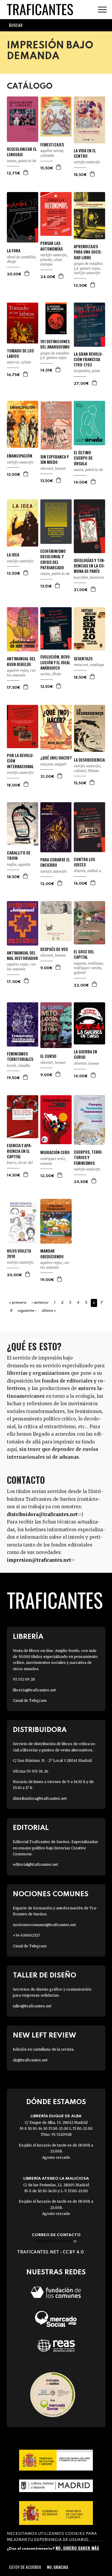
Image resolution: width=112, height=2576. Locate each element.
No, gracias (57, 2567)
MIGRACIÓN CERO (55, 1152)
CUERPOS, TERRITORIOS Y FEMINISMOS (88, 1157)
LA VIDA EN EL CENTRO (85, 153)
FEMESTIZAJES (52, 145)
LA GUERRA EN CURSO (85, 1054)
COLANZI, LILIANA (86, 771)
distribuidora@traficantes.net (44, 1514)
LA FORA (14, 251)
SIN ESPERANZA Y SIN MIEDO (55, 459)
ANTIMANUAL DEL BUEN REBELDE (21, 661)
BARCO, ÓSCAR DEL (20, 1163)
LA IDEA (13, 555)
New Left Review (45, 2036)
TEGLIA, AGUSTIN (19, 864)
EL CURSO (48, 1056)
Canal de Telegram (30, 1700)
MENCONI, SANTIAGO (89, 665)
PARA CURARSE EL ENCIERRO (55, 862)
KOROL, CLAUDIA (19, 1065)
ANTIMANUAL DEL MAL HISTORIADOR (22, 955)
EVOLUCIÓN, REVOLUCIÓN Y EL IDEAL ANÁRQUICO (56, 662)
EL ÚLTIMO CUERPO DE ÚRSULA (83, 458)
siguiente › (27, 1311)
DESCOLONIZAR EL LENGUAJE (22, 152)
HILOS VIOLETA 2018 (19, 1254)
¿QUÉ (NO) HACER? (56, 758)
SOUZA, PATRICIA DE (22, 161)
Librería (28, 1637)
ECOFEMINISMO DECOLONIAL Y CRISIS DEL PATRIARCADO (53, 559)
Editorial (31, 1828)
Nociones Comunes (51, 1894)
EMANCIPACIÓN (20, 456)
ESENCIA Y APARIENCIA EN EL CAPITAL (19, 1151)
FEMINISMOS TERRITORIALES (20, 1056)
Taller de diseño (45, 1976)
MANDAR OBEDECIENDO (52, 1254)
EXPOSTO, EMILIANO (88, 963)
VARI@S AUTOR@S (87, 162)
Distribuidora (40, 1730)
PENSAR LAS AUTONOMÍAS (52, 246)
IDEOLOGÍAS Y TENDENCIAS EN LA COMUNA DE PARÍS (89, 566)
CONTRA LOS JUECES (84, 862)
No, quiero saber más (77, 2548)
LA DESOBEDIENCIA (89, 760)
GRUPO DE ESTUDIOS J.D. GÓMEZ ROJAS (88, 266)
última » (49, 1311)
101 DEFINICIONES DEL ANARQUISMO (55, 344)
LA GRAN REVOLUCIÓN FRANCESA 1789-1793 (88, 359)
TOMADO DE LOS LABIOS (20, 353)
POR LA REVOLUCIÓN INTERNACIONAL (20, 761)
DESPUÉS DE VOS (54, 949)
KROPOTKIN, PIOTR (87, 371)
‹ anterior (40, 1303)
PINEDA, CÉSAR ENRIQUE (51, 262)
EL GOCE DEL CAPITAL (84, 954)
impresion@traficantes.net (41, 1560)
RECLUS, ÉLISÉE (51, 674)
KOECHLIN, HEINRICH (89, 577)
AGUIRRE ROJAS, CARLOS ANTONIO (22, 673)
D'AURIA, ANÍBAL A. (88, 871)
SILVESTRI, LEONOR (53, 468)
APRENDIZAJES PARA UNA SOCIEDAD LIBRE (88, 252)
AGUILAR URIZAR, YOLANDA (52, 153)
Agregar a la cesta (26, 172)
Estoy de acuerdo (25, 2567)
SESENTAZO (83, 659)
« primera (18, 1303)
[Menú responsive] (102, 10)
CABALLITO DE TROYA (19, 855)
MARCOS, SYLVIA (19, 362)
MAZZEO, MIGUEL (53, 764)
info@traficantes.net (56, 2241)
